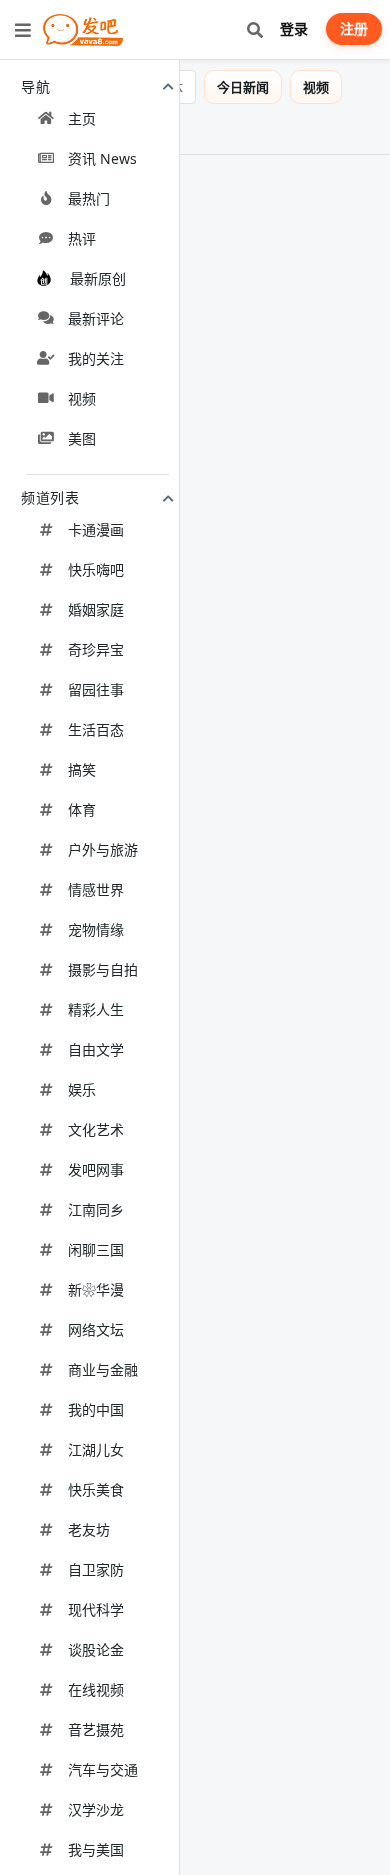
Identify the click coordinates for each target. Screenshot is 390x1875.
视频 (330, 87)
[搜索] (254, 29)
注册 (354, 28)
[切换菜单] (23, 30)
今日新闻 (257, 87)
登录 (294, 28)
